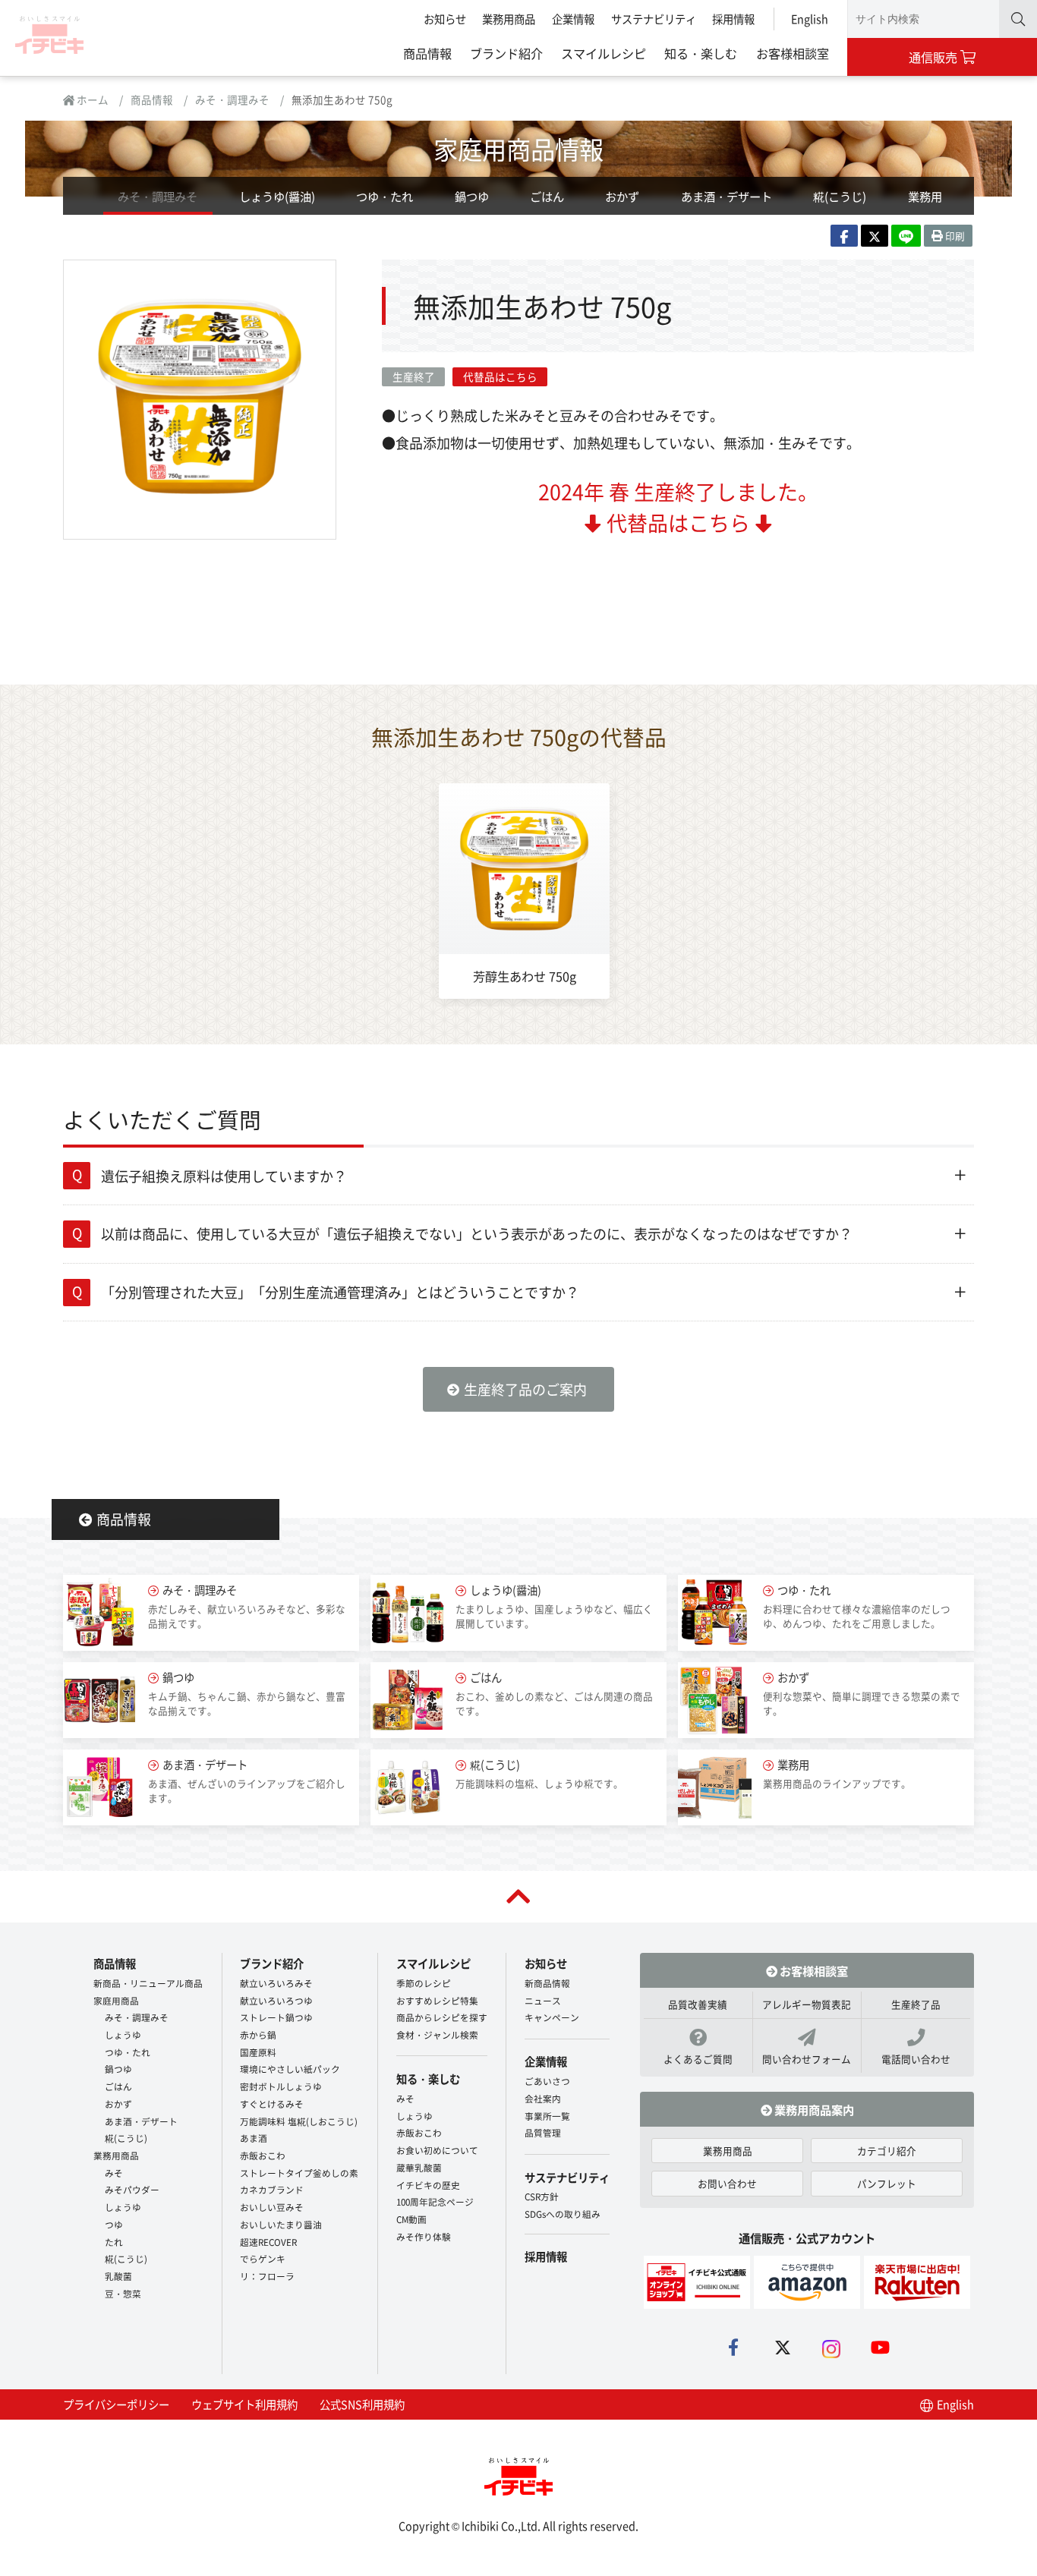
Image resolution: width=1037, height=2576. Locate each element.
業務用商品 (509, 19)
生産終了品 (916, 2004)
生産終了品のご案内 (525, 1389)
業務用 (925, 196)
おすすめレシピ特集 (437, 2000)
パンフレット (887, 2183)
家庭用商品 (116, 2000)
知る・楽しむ (701, 53)
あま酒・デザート (727, 196)
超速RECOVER (268, 2242)
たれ (114, 2242)
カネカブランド (272, 2189)
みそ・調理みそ (232, 99)
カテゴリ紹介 (887, 2151)
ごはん (547, 196)
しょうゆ (123, 2034)
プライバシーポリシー (116, 2404)
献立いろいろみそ (276, 1983)
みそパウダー (132, 2189)
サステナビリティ (654, 19)
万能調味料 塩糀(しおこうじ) (299, 2121)
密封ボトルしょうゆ (281, 2086)
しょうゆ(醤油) (277, 196)
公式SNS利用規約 (362, 2404)
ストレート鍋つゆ (276, 2017)
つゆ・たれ (385, 196)
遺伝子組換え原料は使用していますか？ (224, 1176)
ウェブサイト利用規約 (244, 2404)
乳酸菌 (118, 2276)
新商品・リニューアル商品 (148, 1983)
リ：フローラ (267, 2276)
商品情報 (427, 53)
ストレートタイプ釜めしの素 (299, 2173)
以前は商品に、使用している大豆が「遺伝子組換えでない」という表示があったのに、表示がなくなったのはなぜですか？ (477, 1233)
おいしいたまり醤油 (281, 2224)
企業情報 (573, 19)
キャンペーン (552, 2017)
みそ (114, 2173)
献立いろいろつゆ (276, 2000)
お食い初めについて (437, 2150)
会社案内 (543, 2098)
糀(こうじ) (840, 196)
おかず (622, 196)
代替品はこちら (500, 376)
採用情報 (733, 19)
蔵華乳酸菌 (419, 2167)
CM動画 (411, 2219)
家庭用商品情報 (518, 148)
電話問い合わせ (916, 2059)
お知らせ (445, 19)
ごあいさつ (547, 2081)
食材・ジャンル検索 (437, 2034)
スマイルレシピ (604, 53)
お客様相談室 (793, 53)
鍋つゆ (472, 196)
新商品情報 (547, 1983)
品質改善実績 (698, 2004)
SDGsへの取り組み (563, 2214)
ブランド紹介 (506, 53)
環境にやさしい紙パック (290, 2069)
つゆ (114, 2224)
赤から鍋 (258, 2034)
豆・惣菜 (123, 2293)
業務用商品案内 (813, 2109)
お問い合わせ (727, 2183)
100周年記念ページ (435, 2201)
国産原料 (258, 2052)
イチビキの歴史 (428, 2185)
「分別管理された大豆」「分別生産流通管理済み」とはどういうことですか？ (340, 1292)
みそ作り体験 (424, 2236)
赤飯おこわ (263, 2155)
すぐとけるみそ (272, 2104)
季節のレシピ (424, 1983)
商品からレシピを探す (442, 2017)
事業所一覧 (547, 2116)
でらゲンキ (263, 2258)
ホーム (91, 99)
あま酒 (254, 2138)
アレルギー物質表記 (807, 2004)
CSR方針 (542, 2196)
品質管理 (543, 2132)
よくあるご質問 (698, 2059)
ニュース (543, 2000)
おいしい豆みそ (272, 2207)
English (810, 19)
